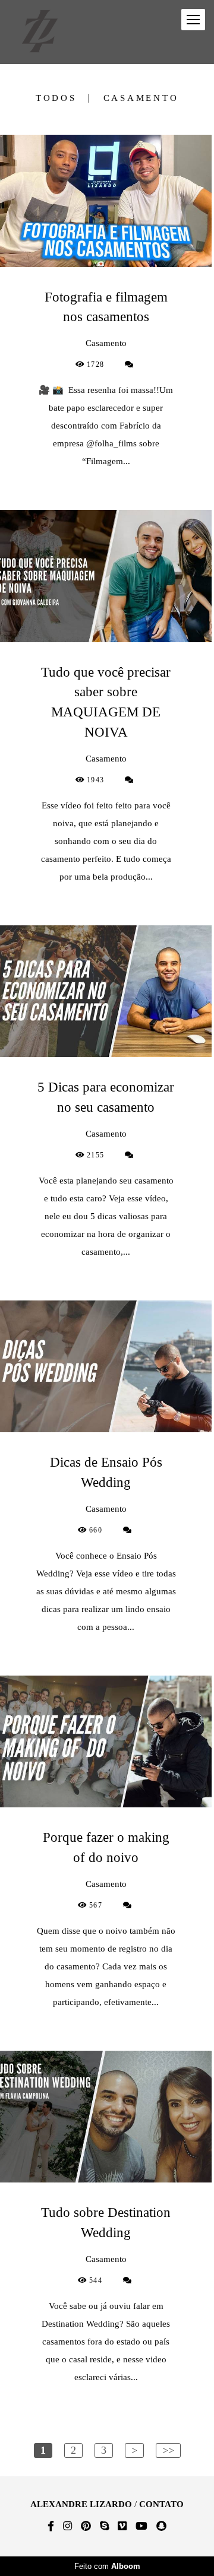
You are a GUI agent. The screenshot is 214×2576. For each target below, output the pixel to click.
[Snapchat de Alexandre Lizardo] (161, 2526)
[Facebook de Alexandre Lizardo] (51, 2526)
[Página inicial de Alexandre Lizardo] (40, 32)
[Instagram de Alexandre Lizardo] (67, 2526)
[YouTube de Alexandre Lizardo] (141, 2526)
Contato (161, 2504)
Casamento (141, 98)
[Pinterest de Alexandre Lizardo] (86, 2526)
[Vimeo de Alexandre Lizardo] (122, 2526)
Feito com (107, 2566)
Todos (56, 98)
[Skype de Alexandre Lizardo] (104, 2526)
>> (168, 2450)
